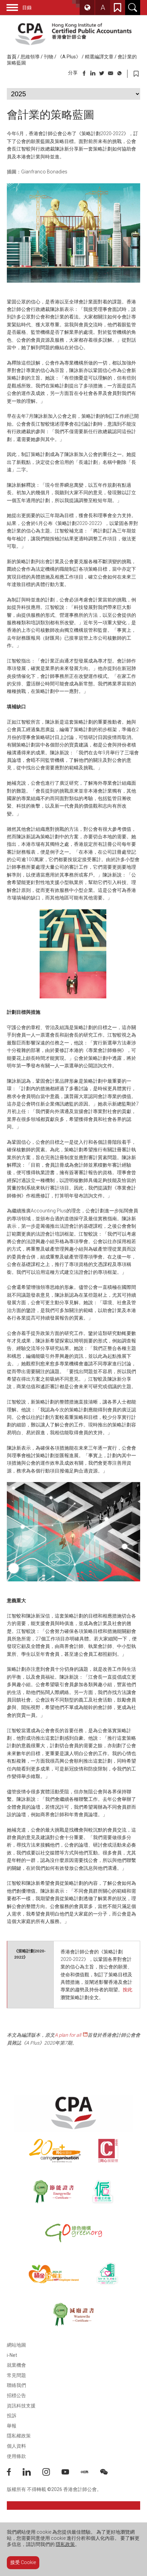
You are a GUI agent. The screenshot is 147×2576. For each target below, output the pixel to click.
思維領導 (30, 57)
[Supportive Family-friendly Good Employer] (108, 2274)
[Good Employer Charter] (103, 2192)
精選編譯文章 (99, 57)
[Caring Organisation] (55, 2151)
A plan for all (68, 2035)
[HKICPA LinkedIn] (32, 2474)
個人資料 (16, 2446)
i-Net (12, 2355)
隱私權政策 (19, 2436)
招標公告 (16, 2395)
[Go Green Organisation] (73, 2233)
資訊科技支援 (21, 2406)
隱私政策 (65, 2544)
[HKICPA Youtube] (71, 2474)
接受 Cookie (23, 2562)
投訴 (12, 2416)
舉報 (12, 2426)
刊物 (49, 57)
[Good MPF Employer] (54, 2274)
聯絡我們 (16, 2385)
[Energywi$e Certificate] (54, 2192)
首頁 (12, 57)
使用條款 (16, 2456)
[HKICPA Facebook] (15, 2474)
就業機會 (16, 2365)
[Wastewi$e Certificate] (73, 2315)
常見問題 (16, 2375)
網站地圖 (16, 2345)
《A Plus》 (69, 57)
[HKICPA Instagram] (52, 2474)
